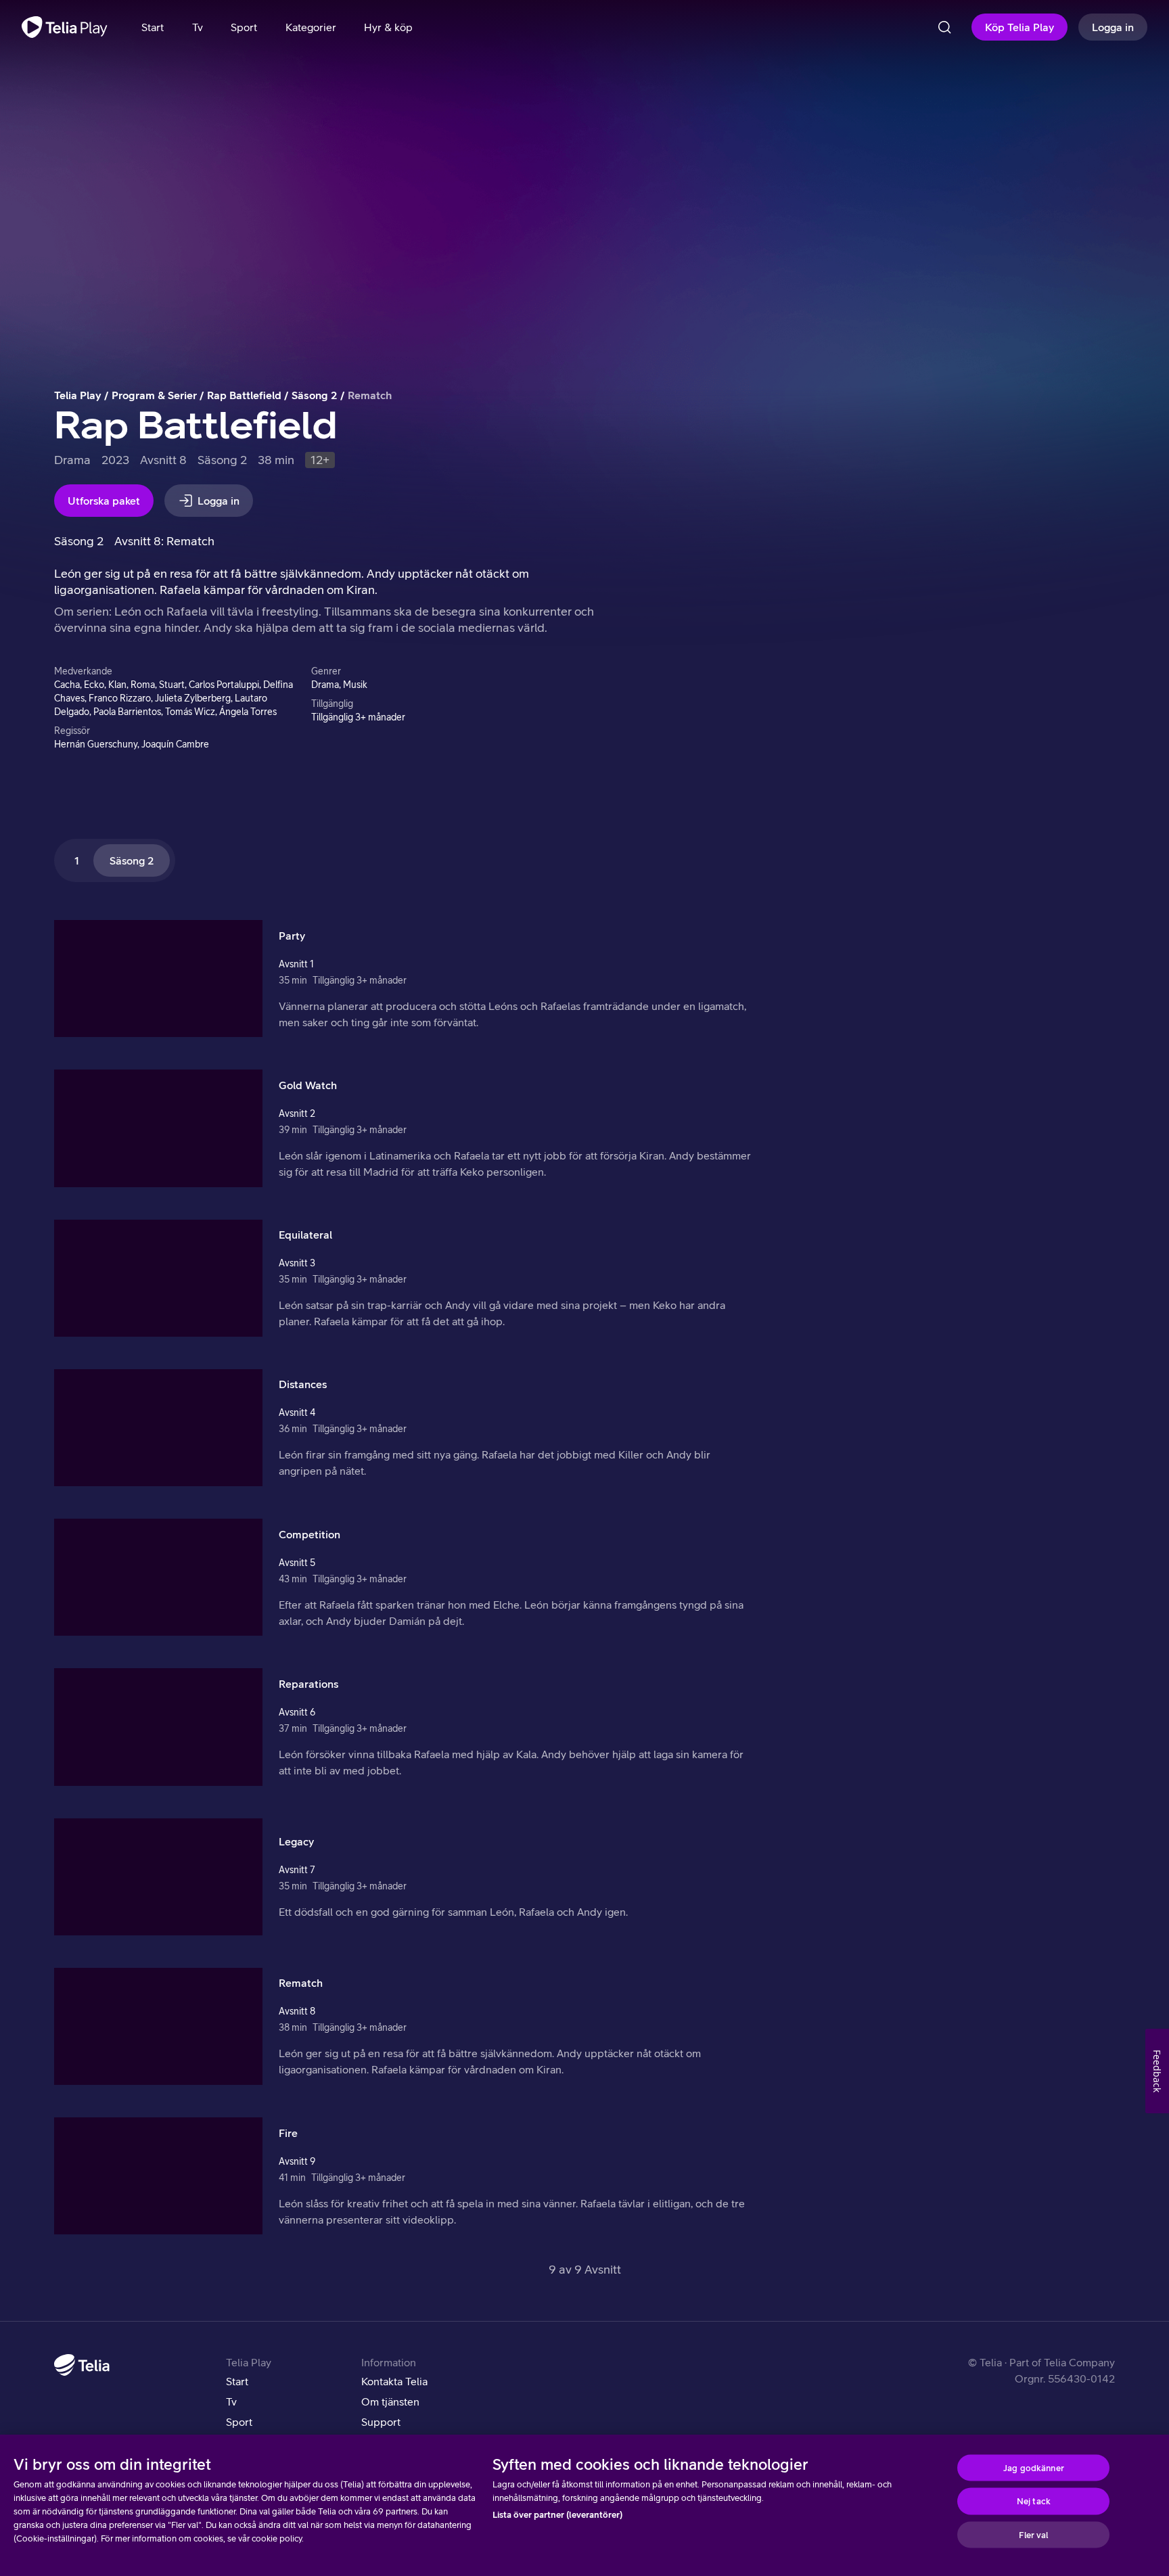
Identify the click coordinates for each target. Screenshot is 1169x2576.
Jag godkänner (1034, 2467)
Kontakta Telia (394, 2381)
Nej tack (1034, 2501)
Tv (231, 2401)
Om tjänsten (390, 2401)
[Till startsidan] (65, 27)
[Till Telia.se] (82, 2365)
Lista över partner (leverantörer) (557, 2515)
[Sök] (944, 27)
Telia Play (78, 395)
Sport (239, 2422)
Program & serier (154, 395)
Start (237, 2381)
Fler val (1033, 2534)
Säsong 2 (315, 395)
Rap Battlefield (244, 395)
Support (381, 2422)
